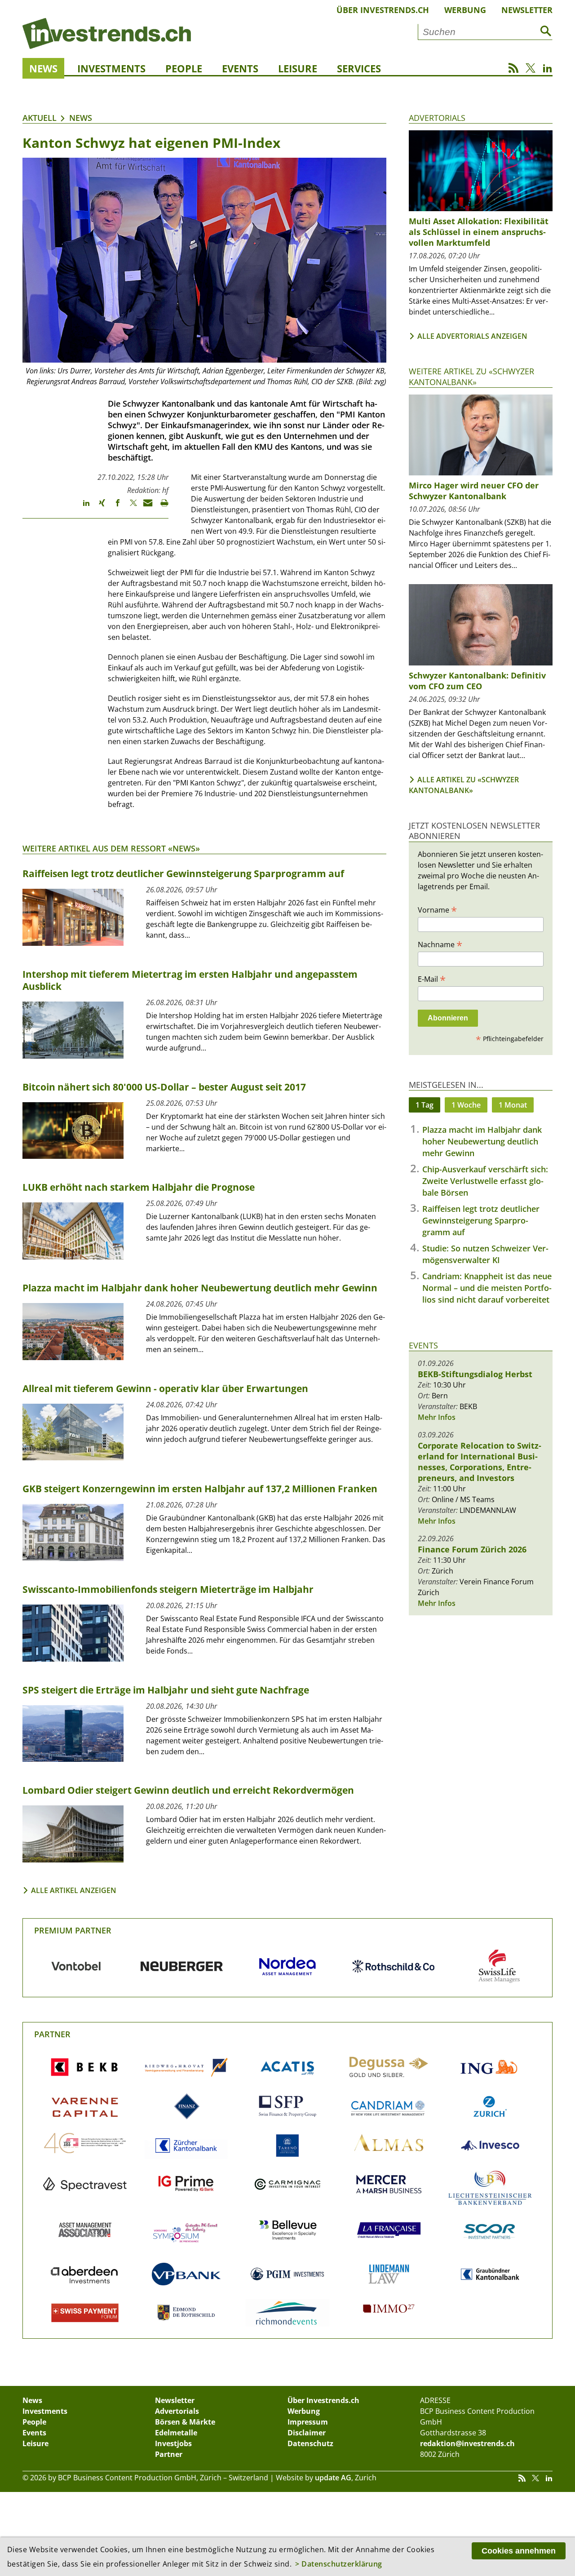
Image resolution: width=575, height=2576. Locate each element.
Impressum (308, 2422)
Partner (52, 2034)
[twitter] (129, 507)
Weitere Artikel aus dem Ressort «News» (111, 848)
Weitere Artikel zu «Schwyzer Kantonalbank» (471, 376)
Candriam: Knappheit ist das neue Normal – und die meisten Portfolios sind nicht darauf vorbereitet (487, 1288)
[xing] (98, 507)
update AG (333, 2478)
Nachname (440, 944)
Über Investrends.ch (383, 10)
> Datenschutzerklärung (339, 2564)
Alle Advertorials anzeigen (472, 336)
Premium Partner (73, 1930)
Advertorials (437, 118)
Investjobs (173, 2443)
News (43, 68)
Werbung (465, 10)
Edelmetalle (176, 2433)
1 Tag (425, 1105)
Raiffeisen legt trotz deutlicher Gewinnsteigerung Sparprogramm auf (481, 1220)
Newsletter (527, 10)
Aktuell (40, 118)
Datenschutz (310, 2443)
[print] (161, 507)
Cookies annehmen (519, 2551)
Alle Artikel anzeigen (74, 1890)
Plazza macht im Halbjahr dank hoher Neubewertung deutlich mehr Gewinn (482, 1141)
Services (359, 68)
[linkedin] (82, 507)
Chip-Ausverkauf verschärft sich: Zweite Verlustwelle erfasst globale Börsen (485, 1181)
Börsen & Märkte (185, 2422)
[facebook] (113, 507)
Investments (111, 68)
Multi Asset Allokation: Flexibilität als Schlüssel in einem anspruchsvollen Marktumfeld (479, 232)
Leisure (298, 68)
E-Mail (432, 979)
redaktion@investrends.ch (467, 2443)
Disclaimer (307, 2433)
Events (240, 68)
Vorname (437, 909)
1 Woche (466, 1105)
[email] (145, 507)
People (184, 68)
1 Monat (513, 1105)
